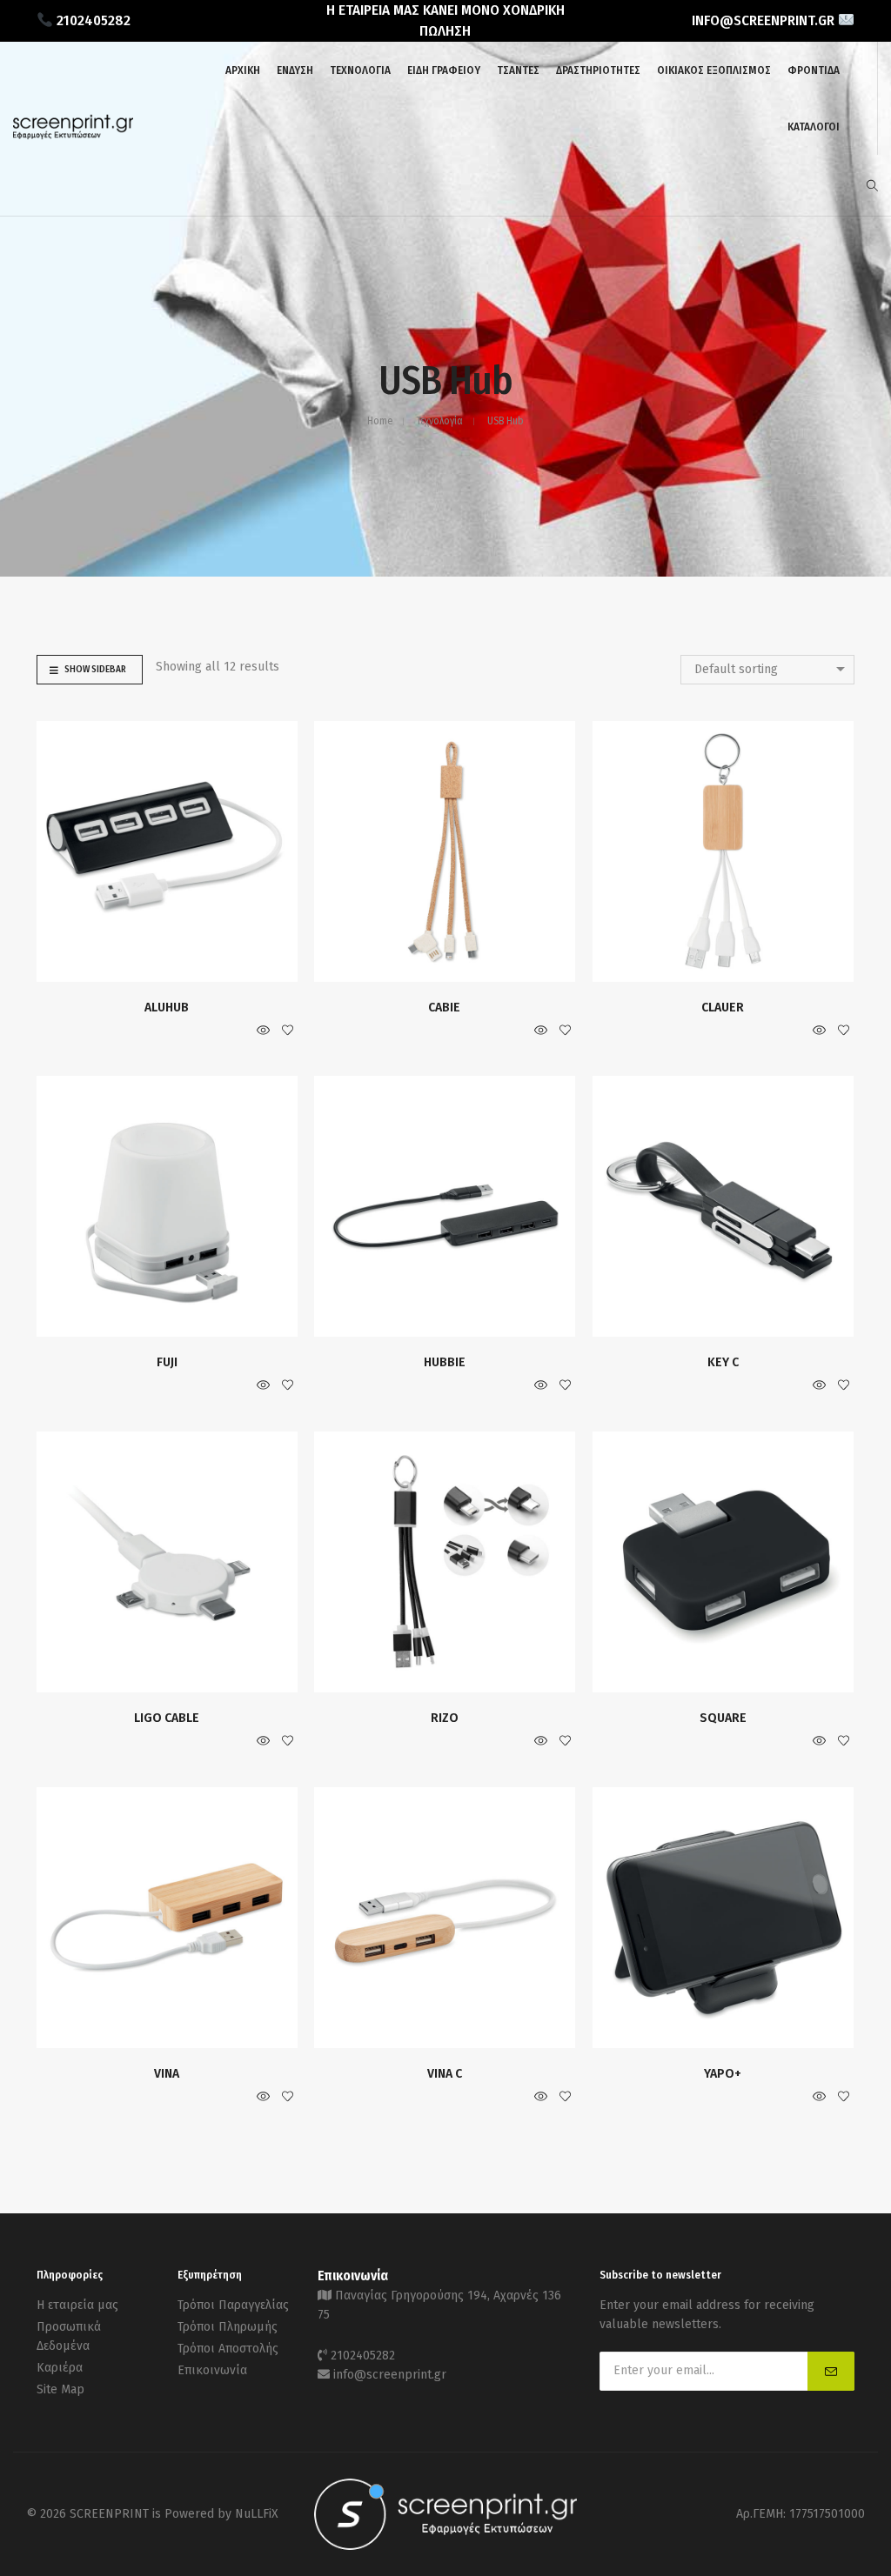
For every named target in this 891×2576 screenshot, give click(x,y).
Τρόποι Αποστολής (228, 2349)
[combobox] (767, 670)
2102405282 (363, 2356)
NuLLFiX (257, 2514)
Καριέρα (60, 2368)
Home (380, 421)
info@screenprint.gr (390, 2375)
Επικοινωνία (212, 2370)
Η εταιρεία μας (77, 2305)
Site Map (60, 2389)
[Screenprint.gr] (73, 136)
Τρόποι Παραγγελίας (233, 2305)
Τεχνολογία (440, 421)
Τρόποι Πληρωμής (228, 2327)
